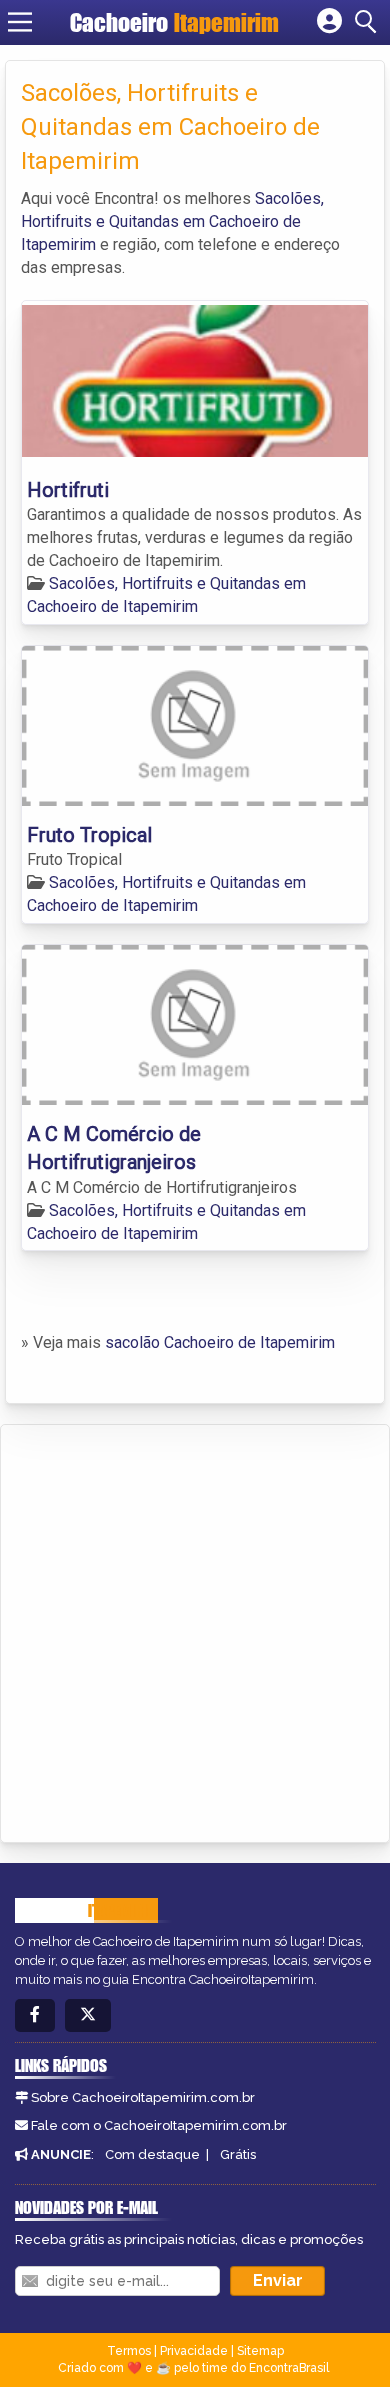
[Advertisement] (195, 1630)
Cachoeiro (174, 22)
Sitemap (260, 2351)
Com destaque (152, 2154)
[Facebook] (35, 2015)
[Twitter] (88, 2015)
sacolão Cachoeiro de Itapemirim (220, 1342)
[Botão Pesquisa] (369, 22)
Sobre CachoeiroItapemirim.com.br (143, 2097)
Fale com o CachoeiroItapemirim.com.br (159, 2125)
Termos (129, 2351)
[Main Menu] (20, 22)
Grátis (238, 2154)
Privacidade (194, 2351)
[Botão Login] (329, 22)
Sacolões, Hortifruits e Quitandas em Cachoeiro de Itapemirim (172, 221)
